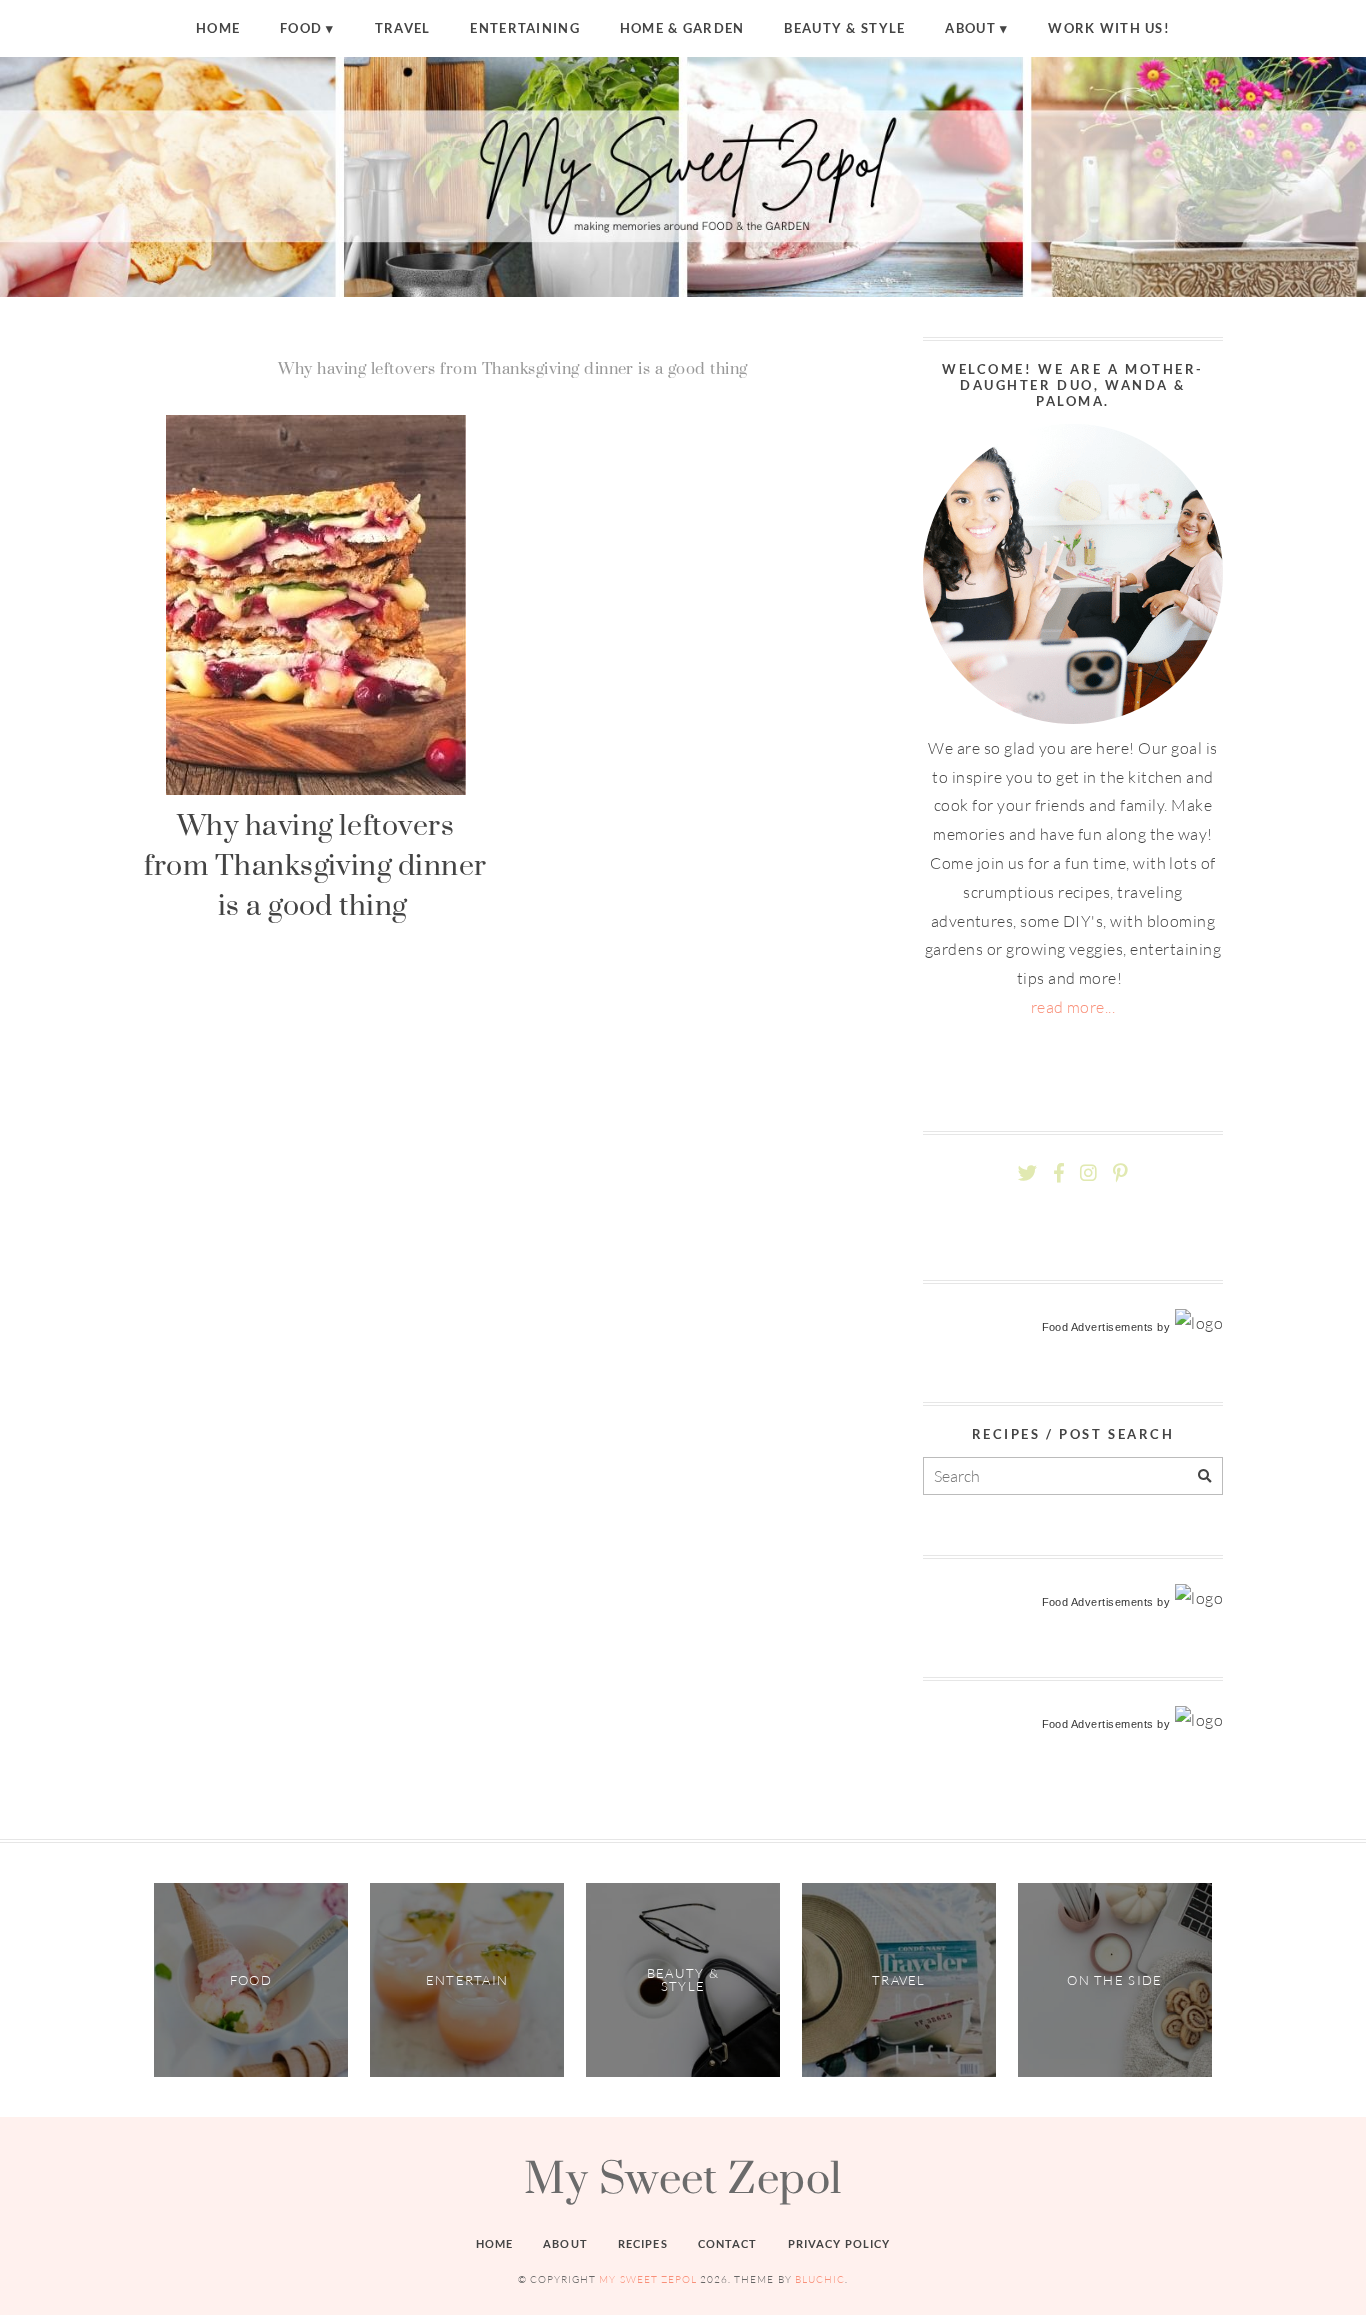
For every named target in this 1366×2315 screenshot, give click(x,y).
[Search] (1204, 1476)
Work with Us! (1109, 28)
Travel (403, 28)
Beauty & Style (844, 28)
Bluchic (820, 2279)
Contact (728, 2243)
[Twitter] (1027, 1173)
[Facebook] (1059, 1173)
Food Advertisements (1098, 1327)
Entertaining (524, 28)
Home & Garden (682, 28)
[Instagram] (1088, 1173)
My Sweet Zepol (683, 2177)
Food (301, 28)
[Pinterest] (1120, 1173)
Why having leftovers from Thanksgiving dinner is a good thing (315, 865)
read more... (1073, 1007)
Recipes (643, 2243)
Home (218, 28)
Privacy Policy (839, 2243)
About (970, 28)
